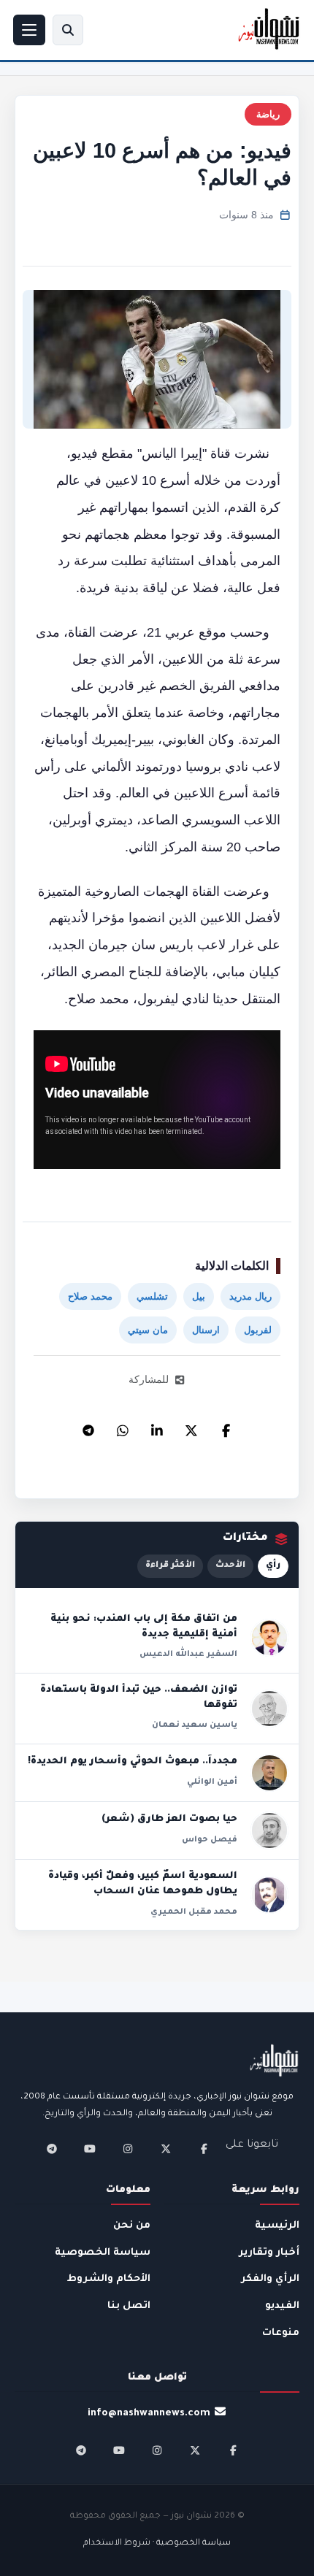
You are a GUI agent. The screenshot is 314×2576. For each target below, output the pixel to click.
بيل (199, 1296)
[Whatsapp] (123, 1427)
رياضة (268, 114)
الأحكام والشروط (109, 2279)
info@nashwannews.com (149, 2414)
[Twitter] (191, 1427)
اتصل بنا (129, 2306)
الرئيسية (277, 2226)
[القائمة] (29, 30)
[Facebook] (226, 1427)
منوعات (281, 2333)
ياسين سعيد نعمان (195, 1725)
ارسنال (206, 1330)
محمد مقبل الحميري (194, 1912)
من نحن (132, 2226)
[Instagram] (128, 2149)
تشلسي (152, 1296)
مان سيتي (148, 1330)
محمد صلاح (90, 1296)
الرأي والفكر (270, 2279)
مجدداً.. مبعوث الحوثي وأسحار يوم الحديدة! (133, 1762)
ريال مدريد (250, 1296)
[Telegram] (88, 1427)
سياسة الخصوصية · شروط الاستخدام (157, 2544)
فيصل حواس (210, 1840)
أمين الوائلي (212, 1782)
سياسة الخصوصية (103, 2253)
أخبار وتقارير (269, 2253)
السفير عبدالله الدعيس (188, 1655)
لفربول (258, 1330)
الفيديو (282, 2306)
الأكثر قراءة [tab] (170, 1566)
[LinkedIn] (157, 1427)
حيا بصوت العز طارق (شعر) (169, 1820)
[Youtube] (90, 2149)
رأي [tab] (273, 1566)
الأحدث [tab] (230, 1566)
